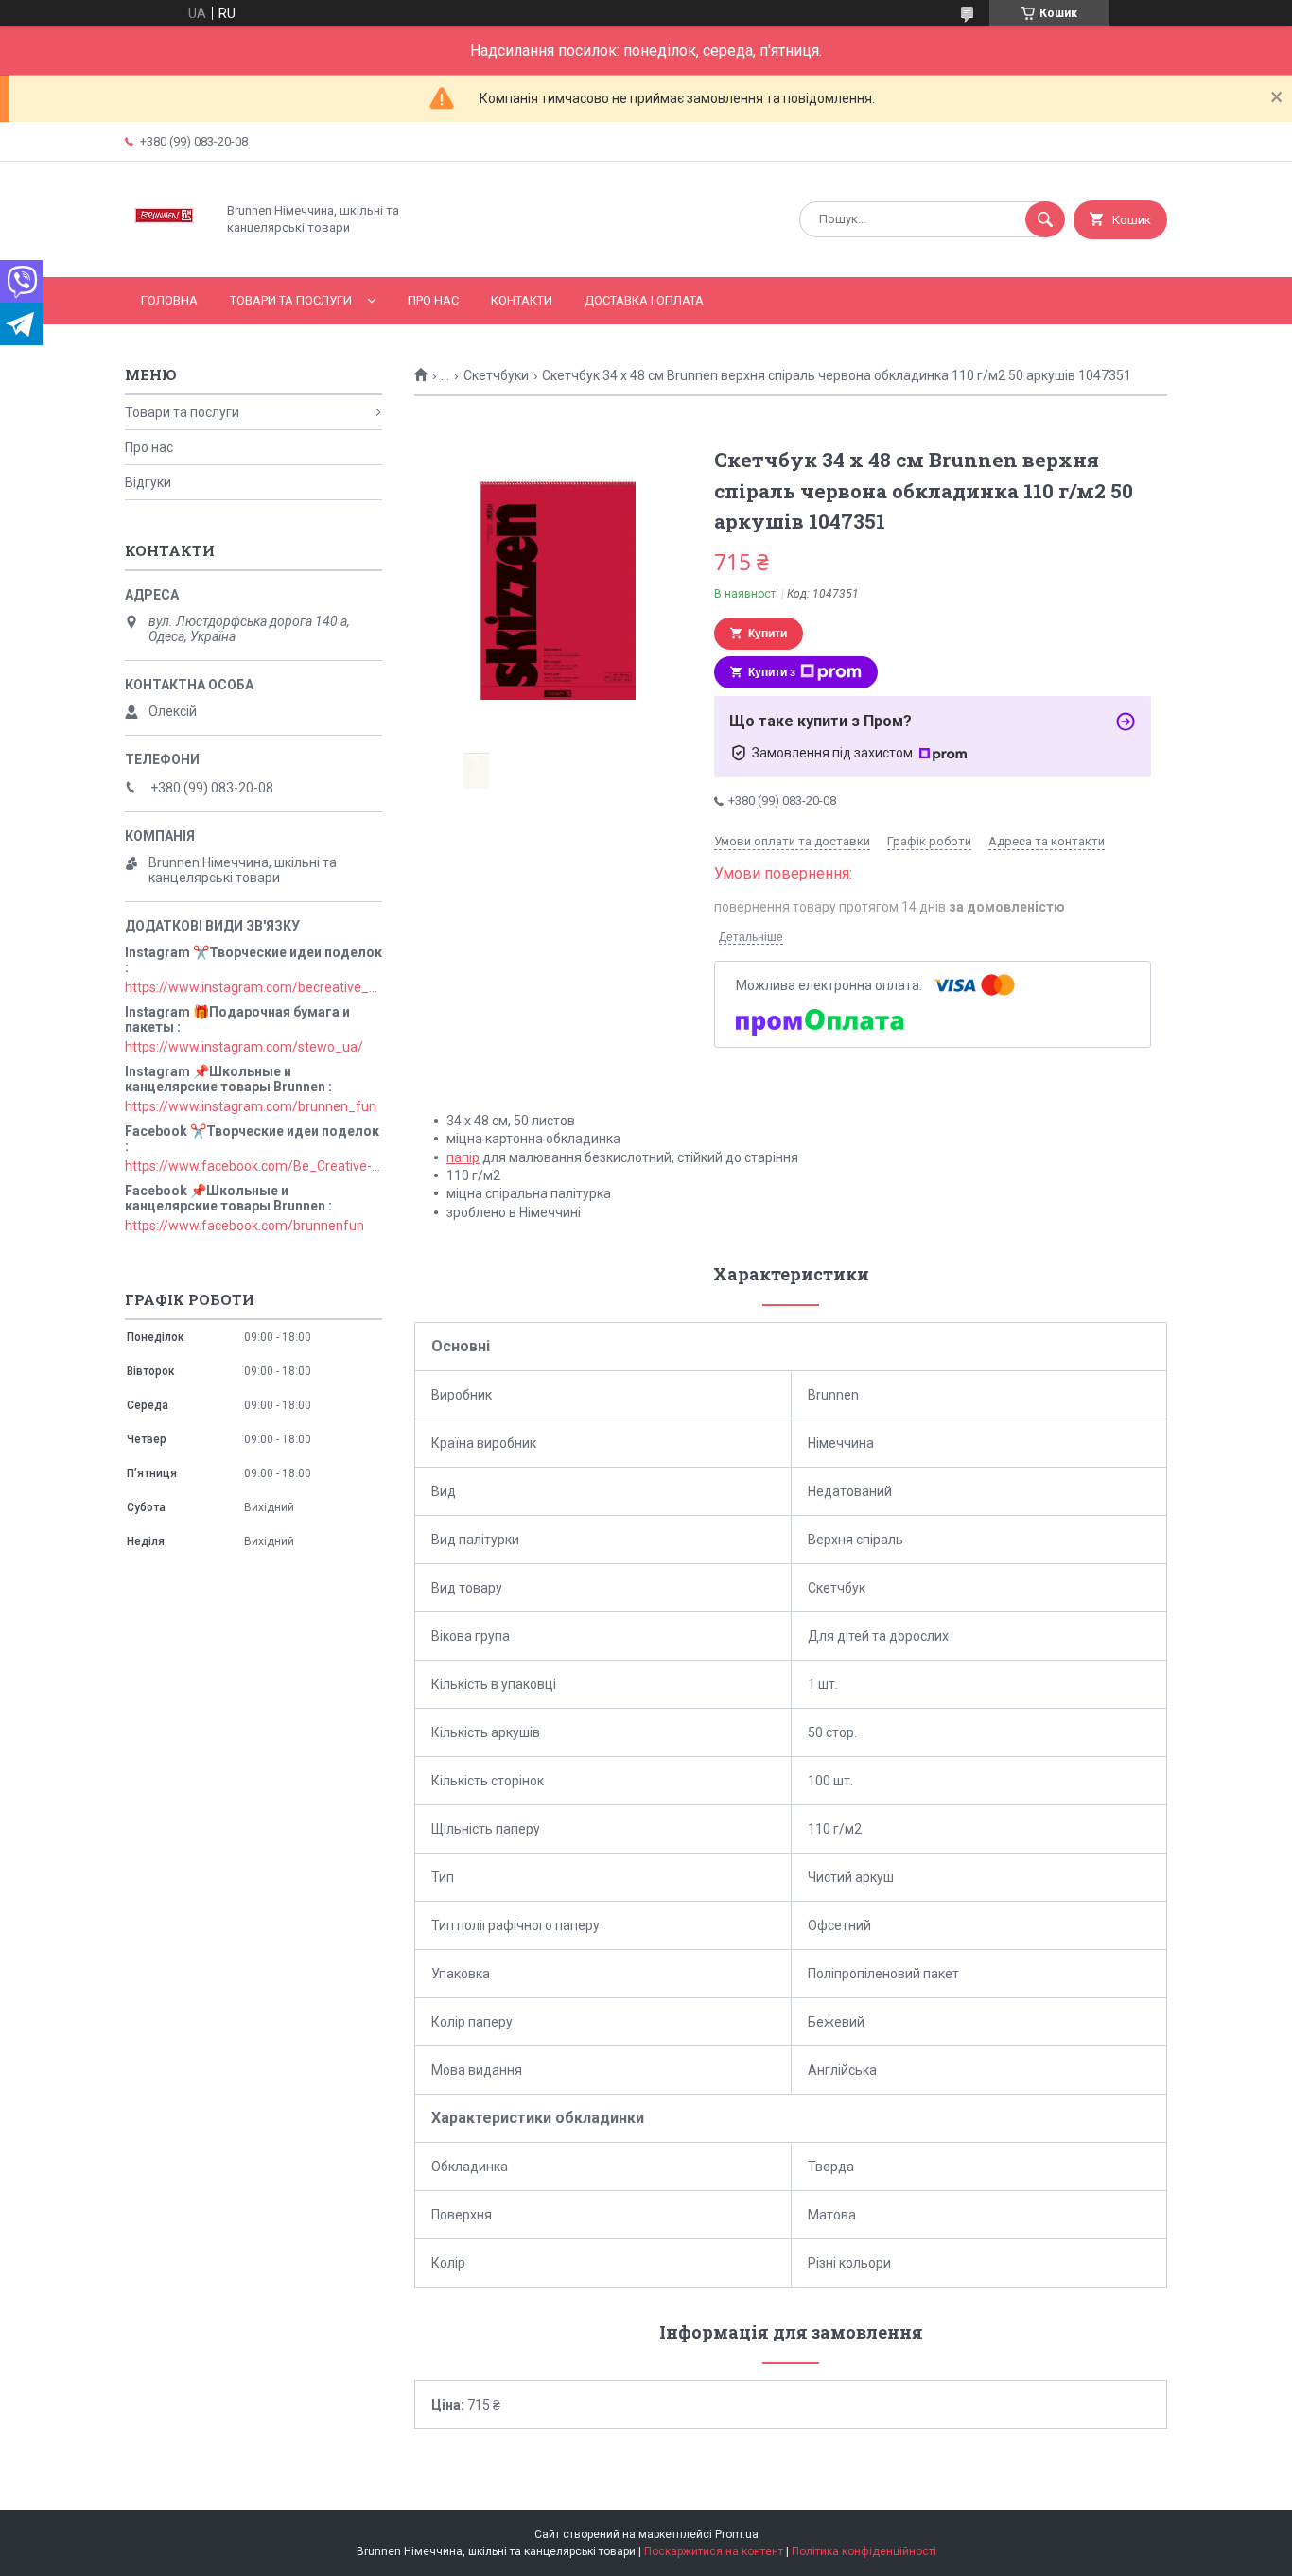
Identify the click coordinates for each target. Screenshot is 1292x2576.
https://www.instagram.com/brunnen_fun (251, 1106)
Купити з (772, 672)
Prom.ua (737, 2534)
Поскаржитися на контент (714, 2551)
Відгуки (148, 482)
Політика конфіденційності (864, 2551)
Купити (768, 634)
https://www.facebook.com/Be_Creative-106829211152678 (253, 1166)
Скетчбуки (496, 375)
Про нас (433, 300)
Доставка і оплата (644, 300)
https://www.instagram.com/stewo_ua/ (244, 1047)
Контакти (522, 300)
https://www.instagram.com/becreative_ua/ (253, 987)
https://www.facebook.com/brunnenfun (244, 1226)
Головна (169, 300)
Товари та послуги (291, 300)
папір (463, 1157)
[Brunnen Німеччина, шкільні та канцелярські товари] (165, 253)
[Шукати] (1045, 219)
